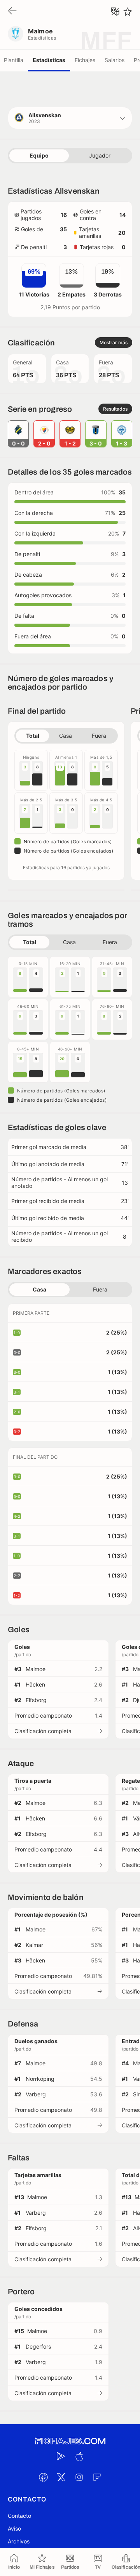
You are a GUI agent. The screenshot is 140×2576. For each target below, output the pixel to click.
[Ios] (79, 2456)
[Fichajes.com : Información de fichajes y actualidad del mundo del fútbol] (70, 2441)
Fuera (99, 736)
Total (33, 736)
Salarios (115, 60)
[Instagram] (79, 2477)
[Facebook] (43, 2477)
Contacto (19, 2516)
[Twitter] (61, 2477)
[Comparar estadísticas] (115, 12)
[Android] (61, 2456)
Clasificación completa (43, 1731)
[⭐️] (128, 12)
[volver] (12, 11)
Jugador (100, 155)
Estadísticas (49, 60)
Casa (66, 736)
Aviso (14, 2528)
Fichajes (85, 60)
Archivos (19, 2541)
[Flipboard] (97, 2477)
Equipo (39, 155)
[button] (70, 118)
